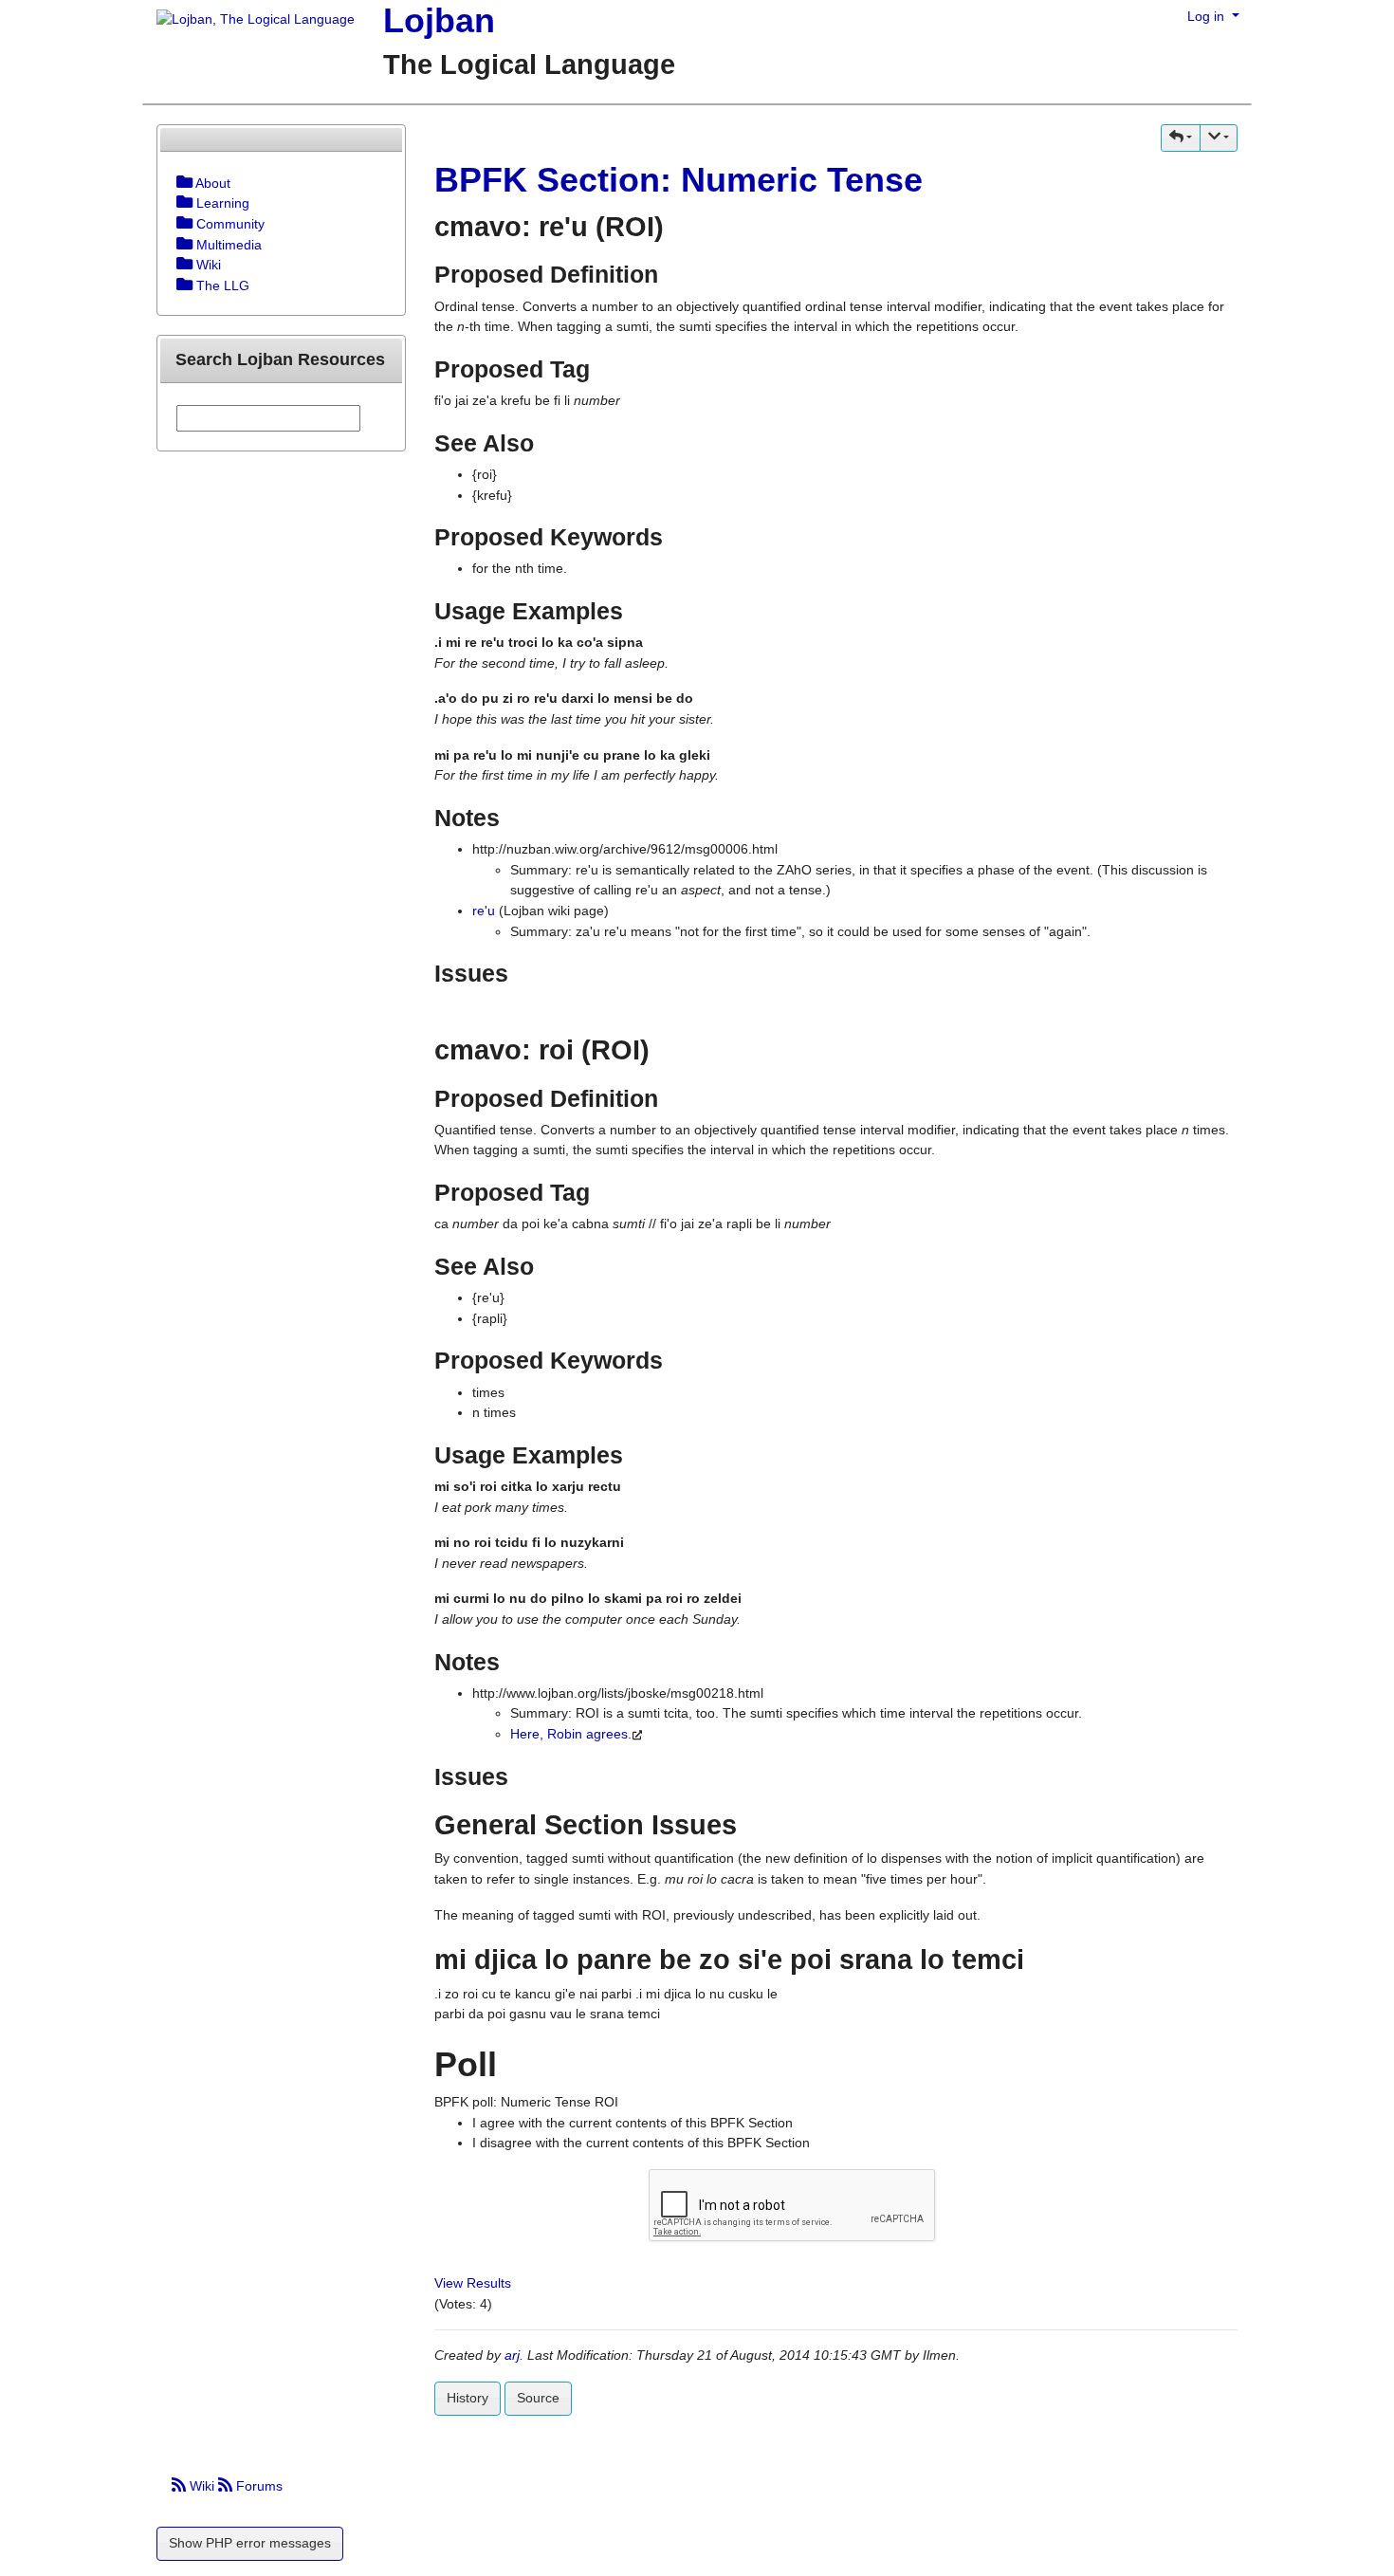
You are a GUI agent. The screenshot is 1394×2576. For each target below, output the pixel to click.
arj (512, 2355)
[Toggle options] (184, 183)
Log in (1208, 16)
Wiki (202, 2486)
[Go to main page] (248, 21)
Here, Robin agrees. (571, 1734)
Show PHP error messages (250, 2543)
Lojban (439, 20)
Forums (257, 2486)
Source (538, 2398)
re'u (484, 911)
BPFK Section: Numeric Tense (679, 180)
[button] (1181, 138)
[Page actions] (1219, 138)
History (468, 2398)
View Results (473, 2283)
